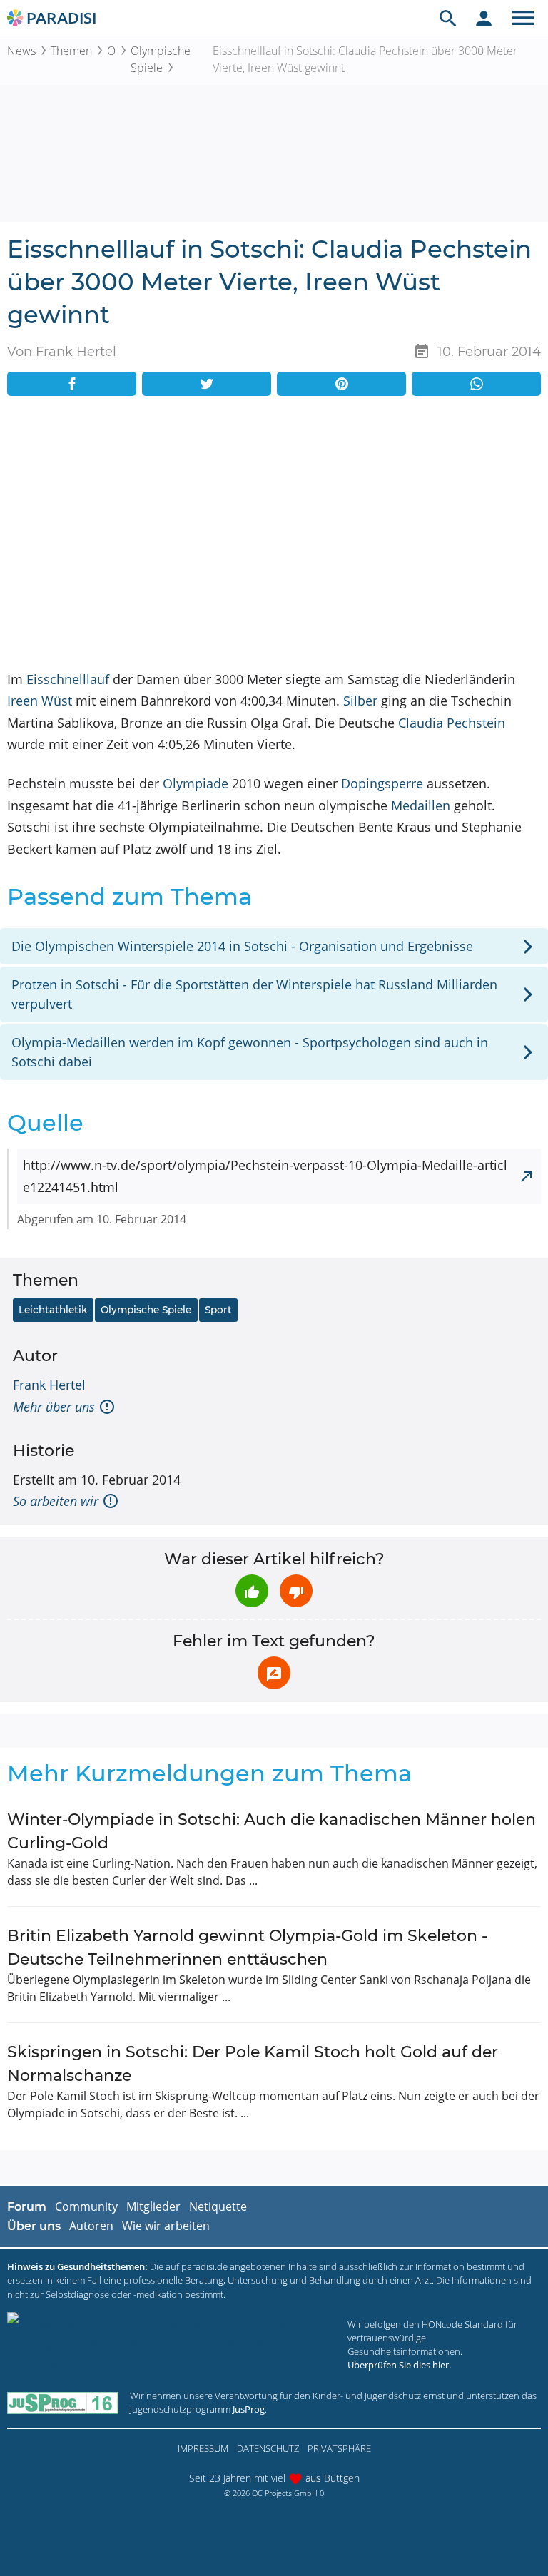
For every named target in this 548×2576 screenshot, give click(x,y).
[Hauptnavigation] (523, 18)
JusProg (249, 2409)
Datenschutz (268, 2448)
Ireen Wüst (40, 701)
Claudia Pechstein (452, 723)
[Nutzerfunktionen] (484, 18)
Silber (360, 701)
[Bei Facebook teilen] (72, 384)
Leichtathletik (53, 1310)
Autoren (91, 2226)
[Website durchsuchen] (448, 18)
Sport (218, 1310)
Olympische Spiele (161, 59)
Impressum (203, 2448)
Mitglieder (153, 2206)
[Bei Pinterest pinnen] (341, 384)
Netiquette (218, 2206)
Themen (71, 51)
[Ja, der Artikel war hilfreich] (252, 1591)
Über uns (34, 2226)
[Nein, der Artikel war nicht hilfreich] (296, 1591)
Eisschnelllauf (68, 679)
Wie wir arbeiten (166, 2226)
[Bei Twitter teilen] (207, 384)
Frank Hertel (49, 1385)
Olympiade (196, 783)
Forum (27, 2207)
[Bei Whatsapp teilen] (476, 384)
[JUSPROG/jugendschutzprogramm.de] (63, 2403)
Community (86, 2206)
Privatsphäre (339, 2448)
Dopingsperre (382, 783)
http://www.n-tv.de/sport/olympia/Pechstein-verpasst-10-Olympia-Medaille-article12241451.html (265, 1176)
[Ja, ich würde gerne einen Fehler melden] (274, 1673)
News (21, 51)
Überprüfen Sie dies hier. (399, 2365)
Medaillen (421, 805)
